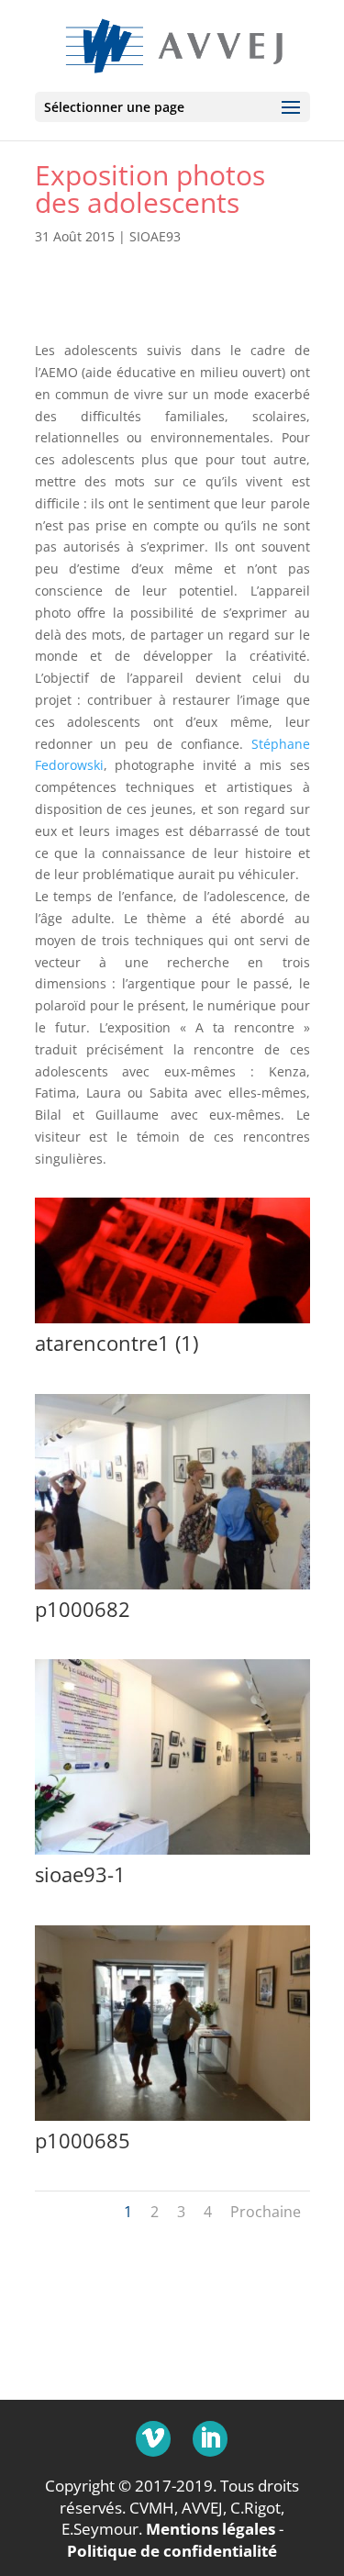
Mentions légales (211, 2529)
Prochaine (266, 2212)
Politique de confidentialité (172, 2551)
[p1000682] (172, 1589)
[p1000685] (172, 2120)
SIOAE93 (155, 236)
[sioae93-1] (172, 1854)
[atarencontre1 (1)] (172, 1323)
